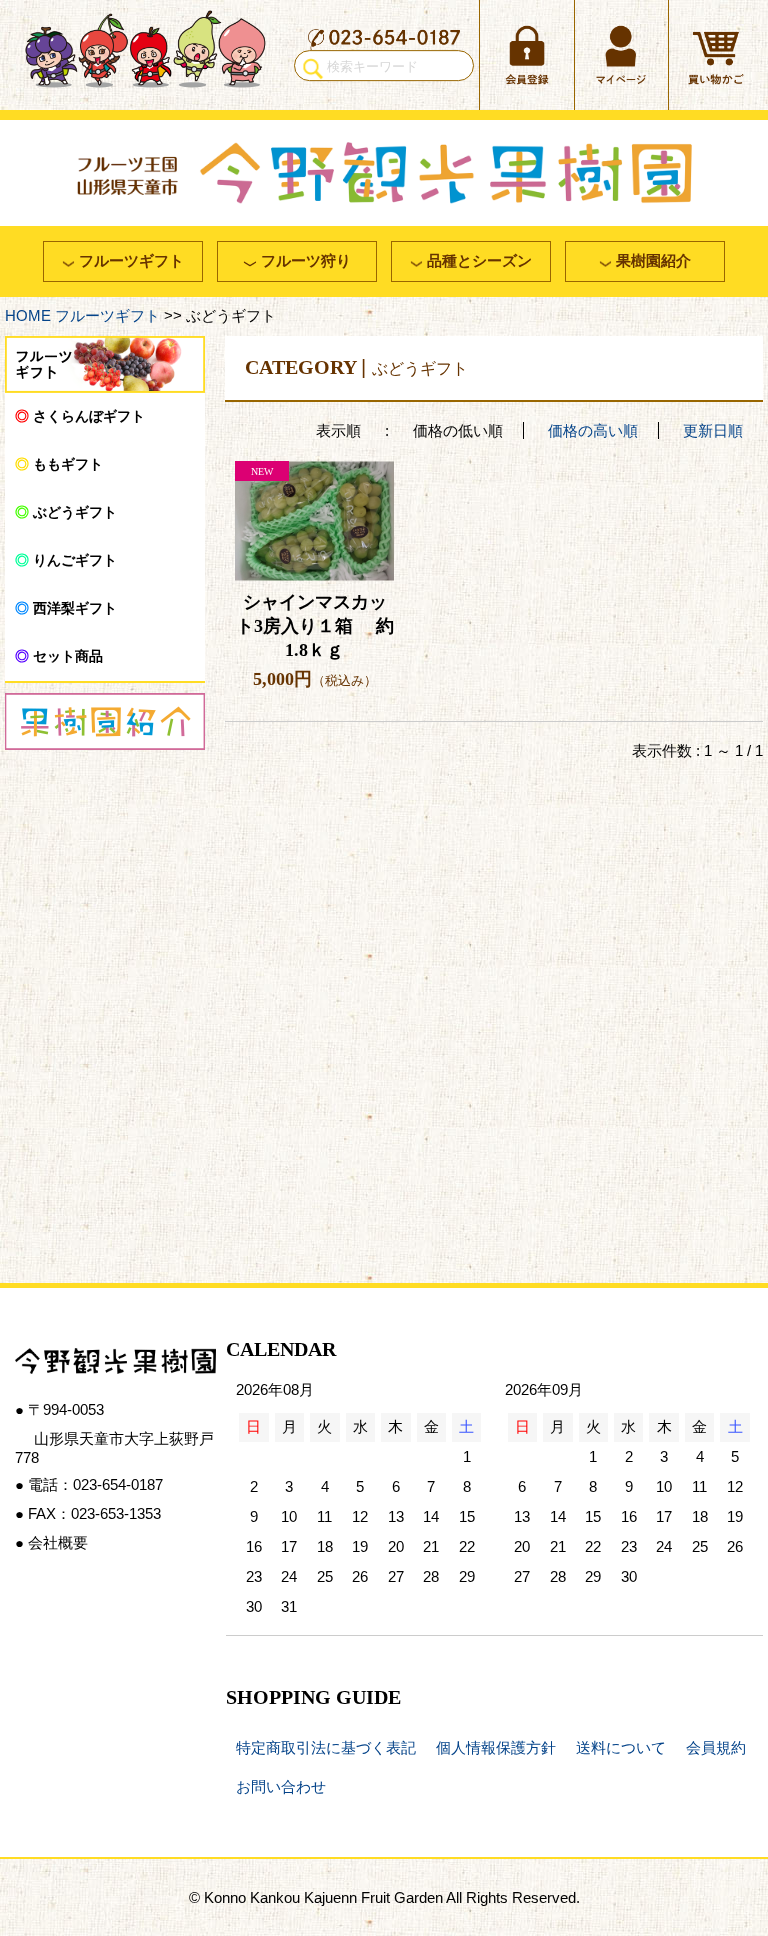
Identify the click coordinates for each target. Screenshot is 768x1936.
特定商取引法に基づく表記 (326, 1747)
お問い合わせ (281, 1786)
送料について (621, 1747)
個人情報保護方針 (496, 1747)
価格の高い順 (593, 430)
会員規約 (716, 1747)
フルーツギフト (107, 315)
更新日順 (713, 430)
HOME (28, 315)
